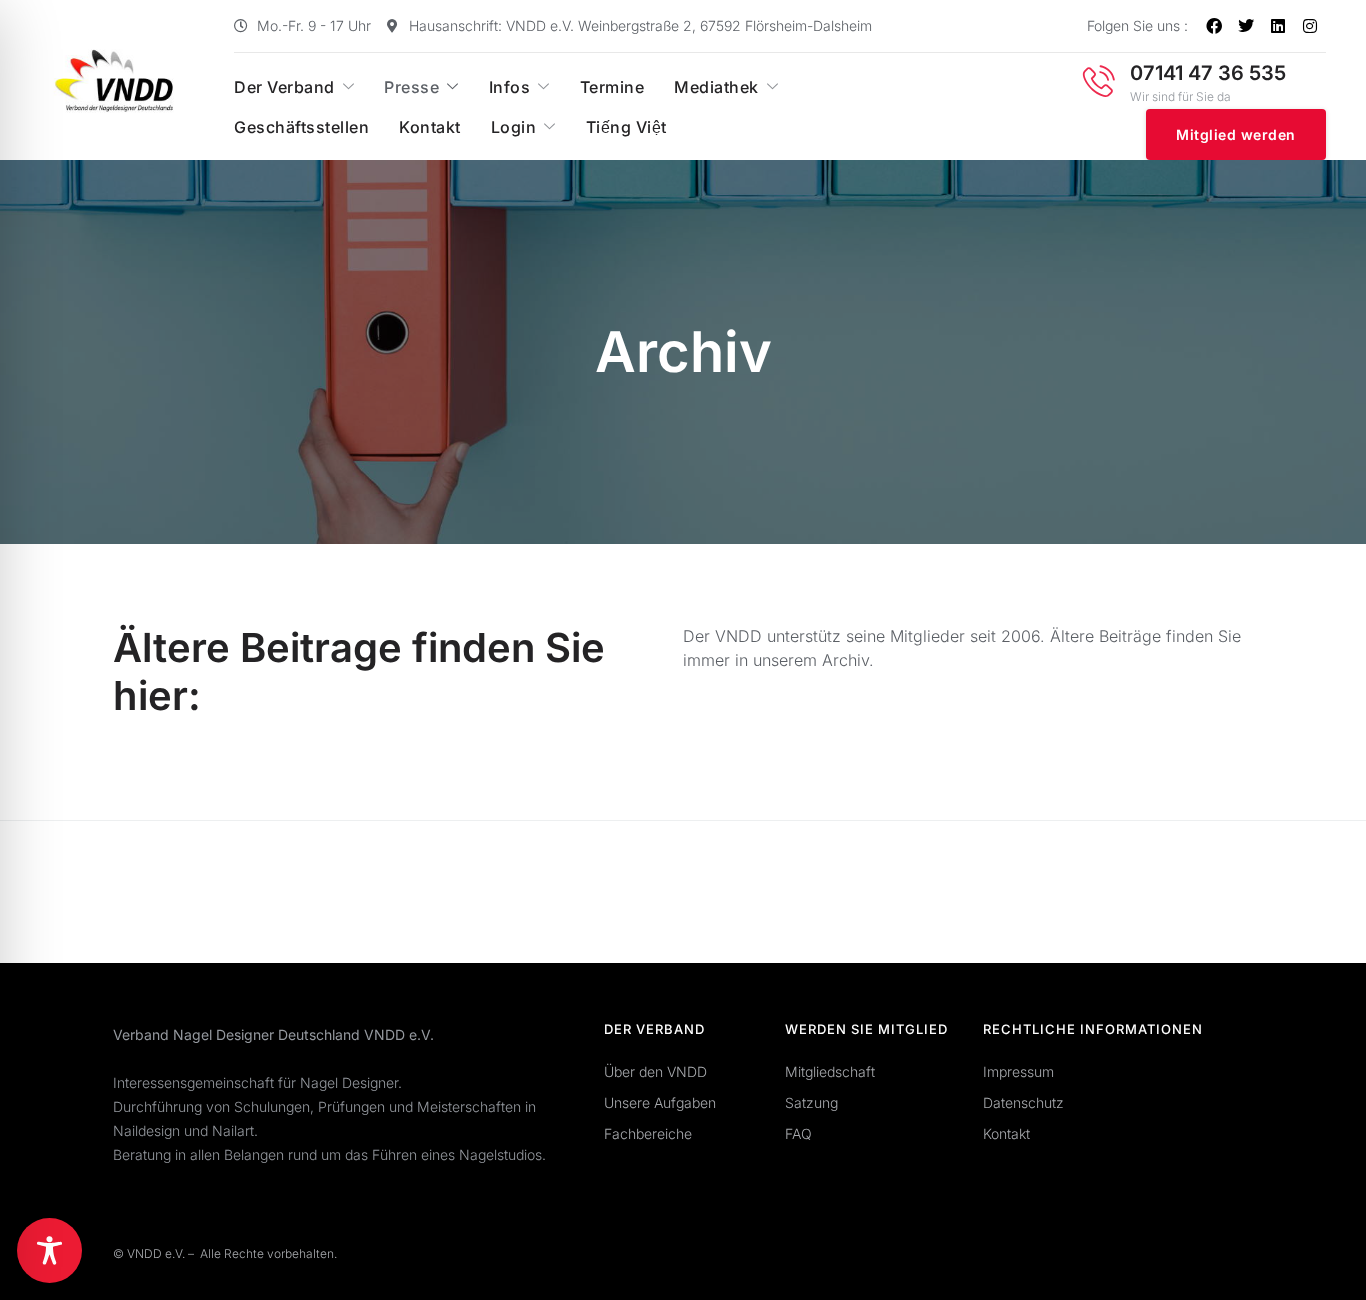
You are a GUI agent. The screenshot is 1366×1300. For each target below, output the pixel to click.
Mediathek (716, 87)
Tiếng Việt (626, 127)
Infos (510, 87)
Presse (411, 87)
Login (514, 127)
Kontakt (430, 127)
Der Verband (284, 87)
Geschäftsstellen (301, 127)
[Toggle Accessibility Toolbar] (49, 1250)
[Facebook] (1214, 26)
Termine (612, 87)
